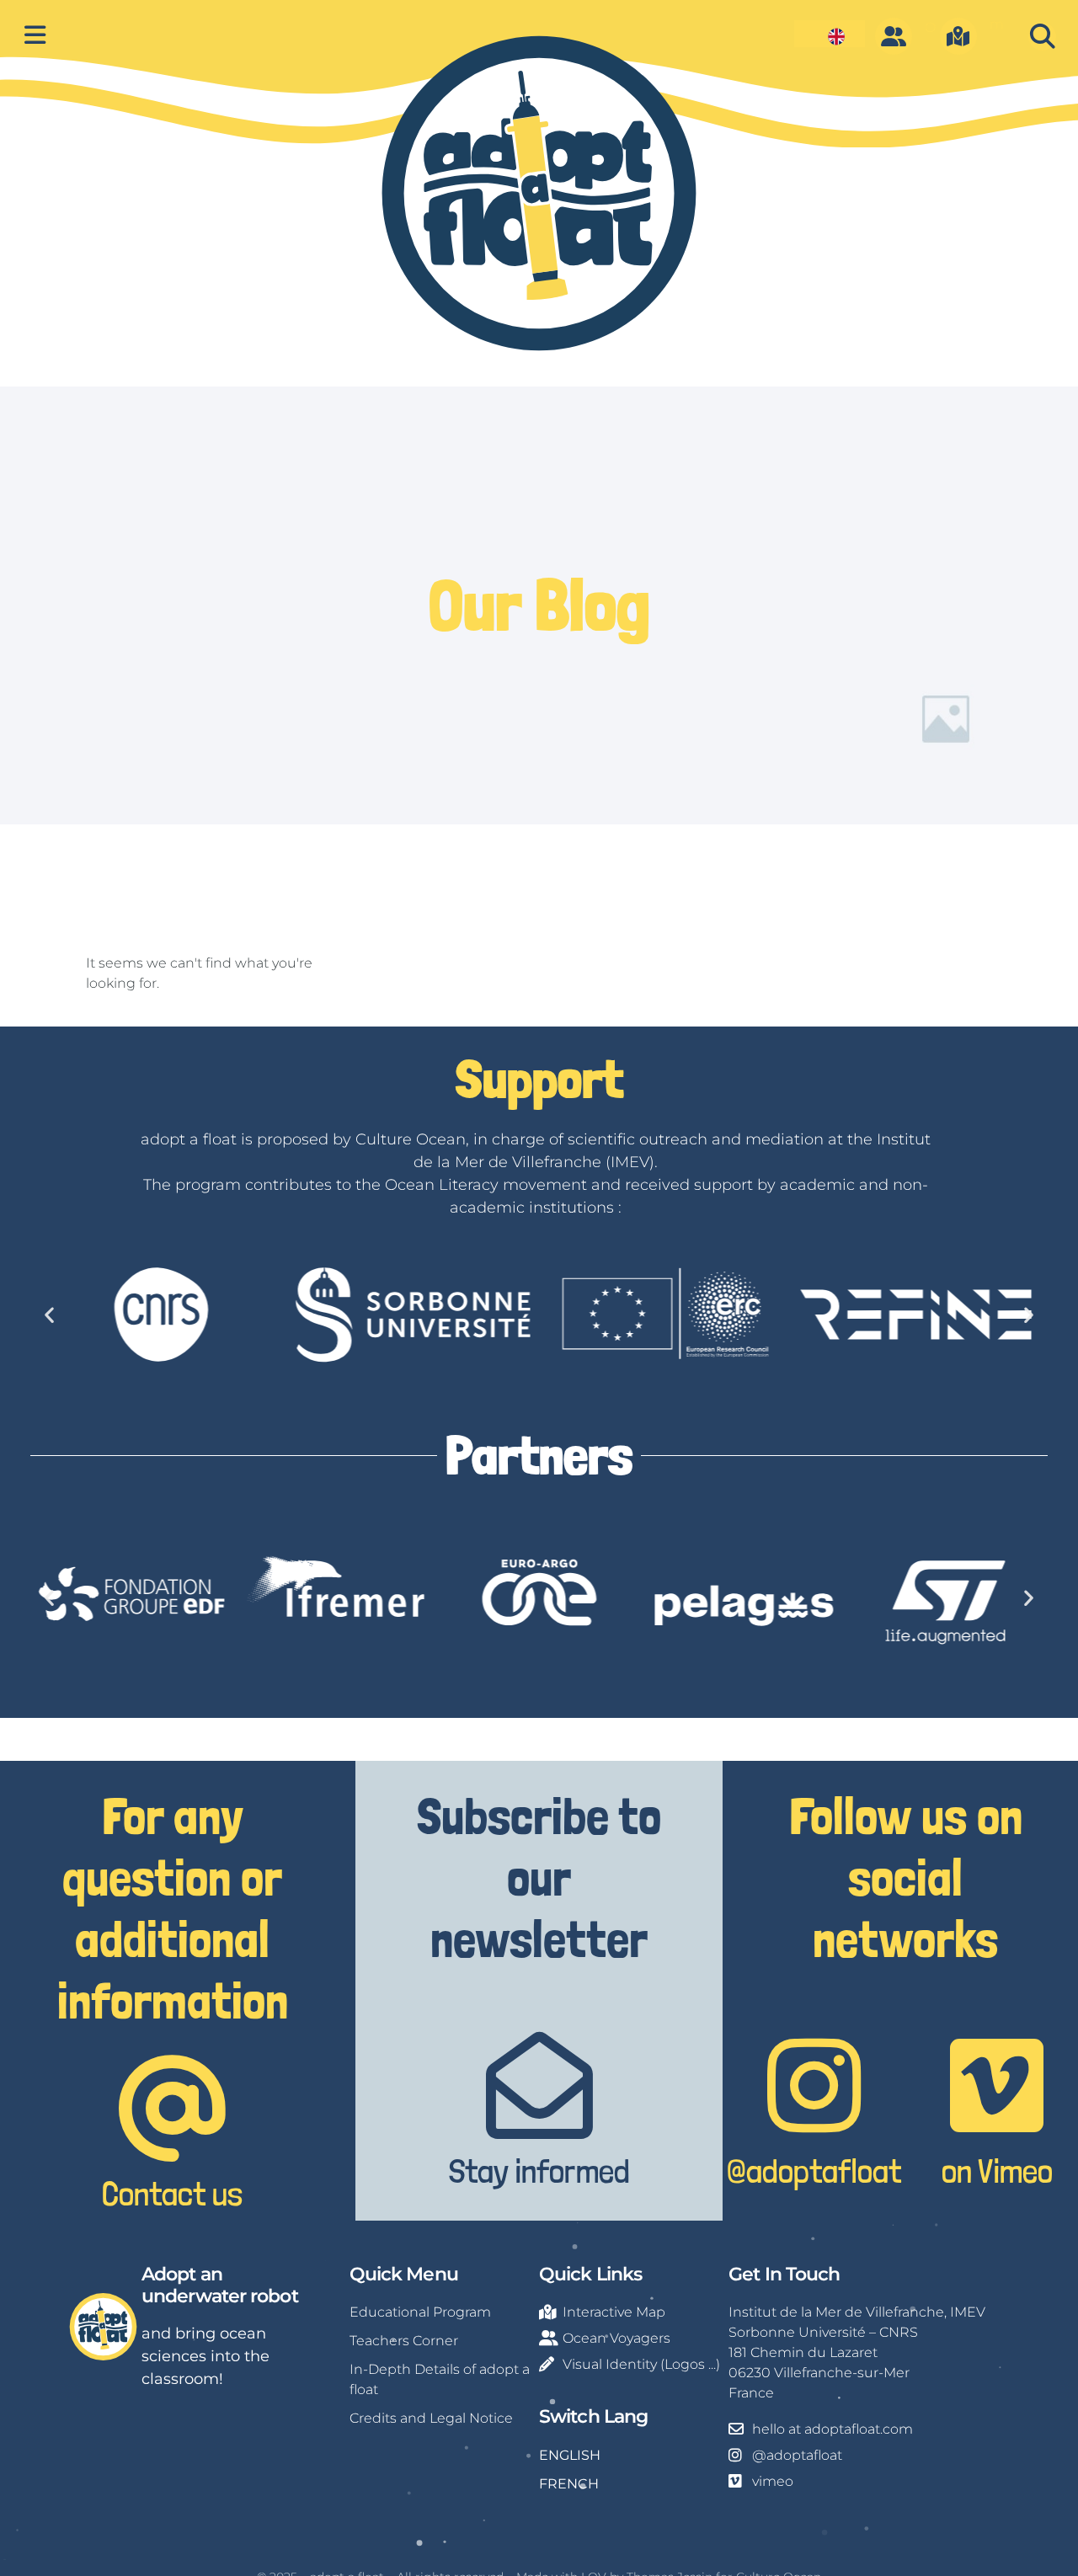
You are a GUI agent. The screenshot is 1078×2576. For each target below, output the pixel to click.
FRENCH (569, 2484)
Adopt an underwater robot (220, 2285)
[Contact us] (172, 2108)
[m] (958, 36)
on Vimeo (997, 2171)
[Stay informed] (539, 2085)
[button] (1042, 37)
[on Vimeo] (997, 2085)
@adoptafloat (814, 2171)
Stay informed (539, 2171)
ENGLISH (570, 2455)
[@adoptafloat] (814, 2085)
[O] (894, 36)
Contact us (172, 2194)
